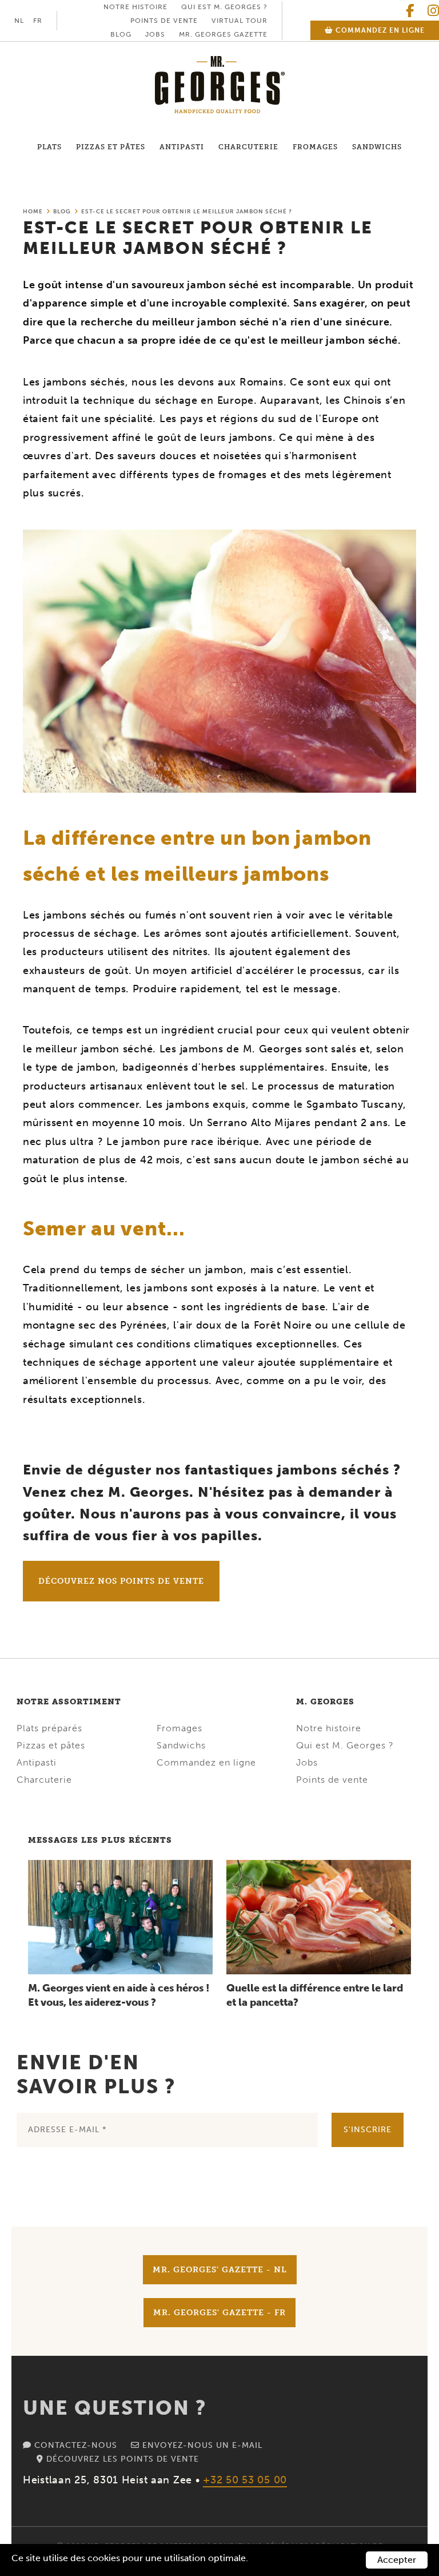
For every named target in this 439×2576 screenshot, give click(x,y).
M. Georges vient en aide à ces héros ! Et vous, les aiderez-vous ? (119, 1995)
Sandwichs (377, 147)
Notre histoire (135, 7)
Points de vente (164, 21)
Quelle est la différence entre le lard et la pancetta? (315, 1995)
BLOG (121, 34)
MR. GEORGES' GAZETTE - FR (219, 2313)
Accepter (397, 2560)
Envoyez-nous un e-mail (201, 2445)
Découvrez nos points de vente (121, 1581)
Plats (49, 147)
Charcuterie (248, 147)
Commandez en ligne (379, 30)
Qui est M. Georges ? (224, 7)
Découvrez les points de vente (121, 2459)
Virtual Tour (240, 21)
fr (38, 21)
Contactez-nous (74, 2445)
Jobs (155, 34)
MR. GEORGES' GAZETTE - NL (220, 2270)
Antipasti (182, 147)
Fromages (315, 147)
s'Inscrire (368, 2130)
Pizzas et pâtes (111, 147)
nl (19, 21)
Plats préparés (49, 1728)
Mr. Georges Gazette (223, 34)
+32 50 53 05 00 (245, 2480)
